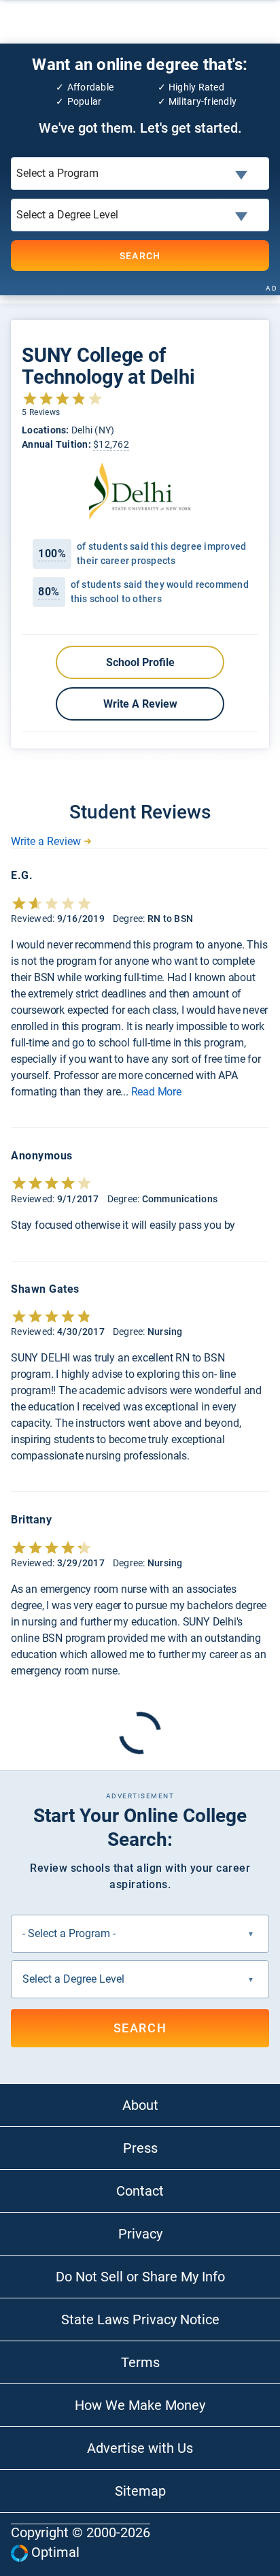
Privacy (140, 2234)
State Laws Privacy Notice (140, 2319)
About (140, 2105)
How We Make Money (140, 2405)
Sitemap (140, 2491)
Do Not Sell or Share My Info (140, 2277)
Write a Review (140, 704)
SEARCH (140, 256)
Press (140, 2148)
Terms (140, 2362)
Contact (140, 2191)
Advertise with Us (140, 2448)
